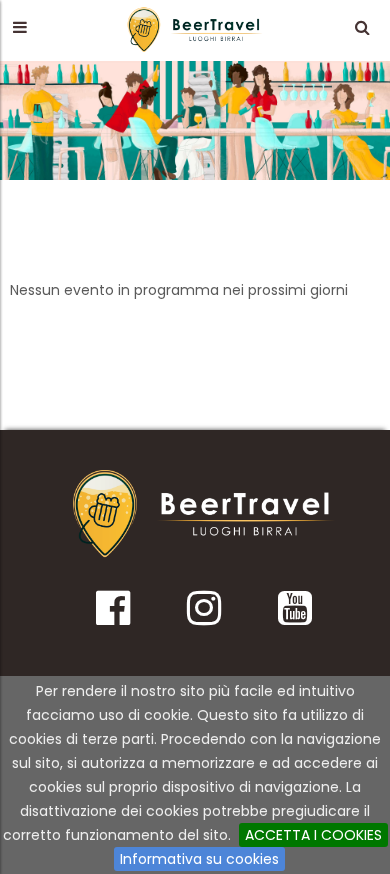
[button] (19, 27)
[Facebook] (113, 615)
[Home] (204, 514)
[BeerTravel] (195, 29)
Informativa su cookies (199, 859)
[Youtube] (294, 615)
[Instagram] (203, 615)
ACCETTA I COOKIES (313, 835)
